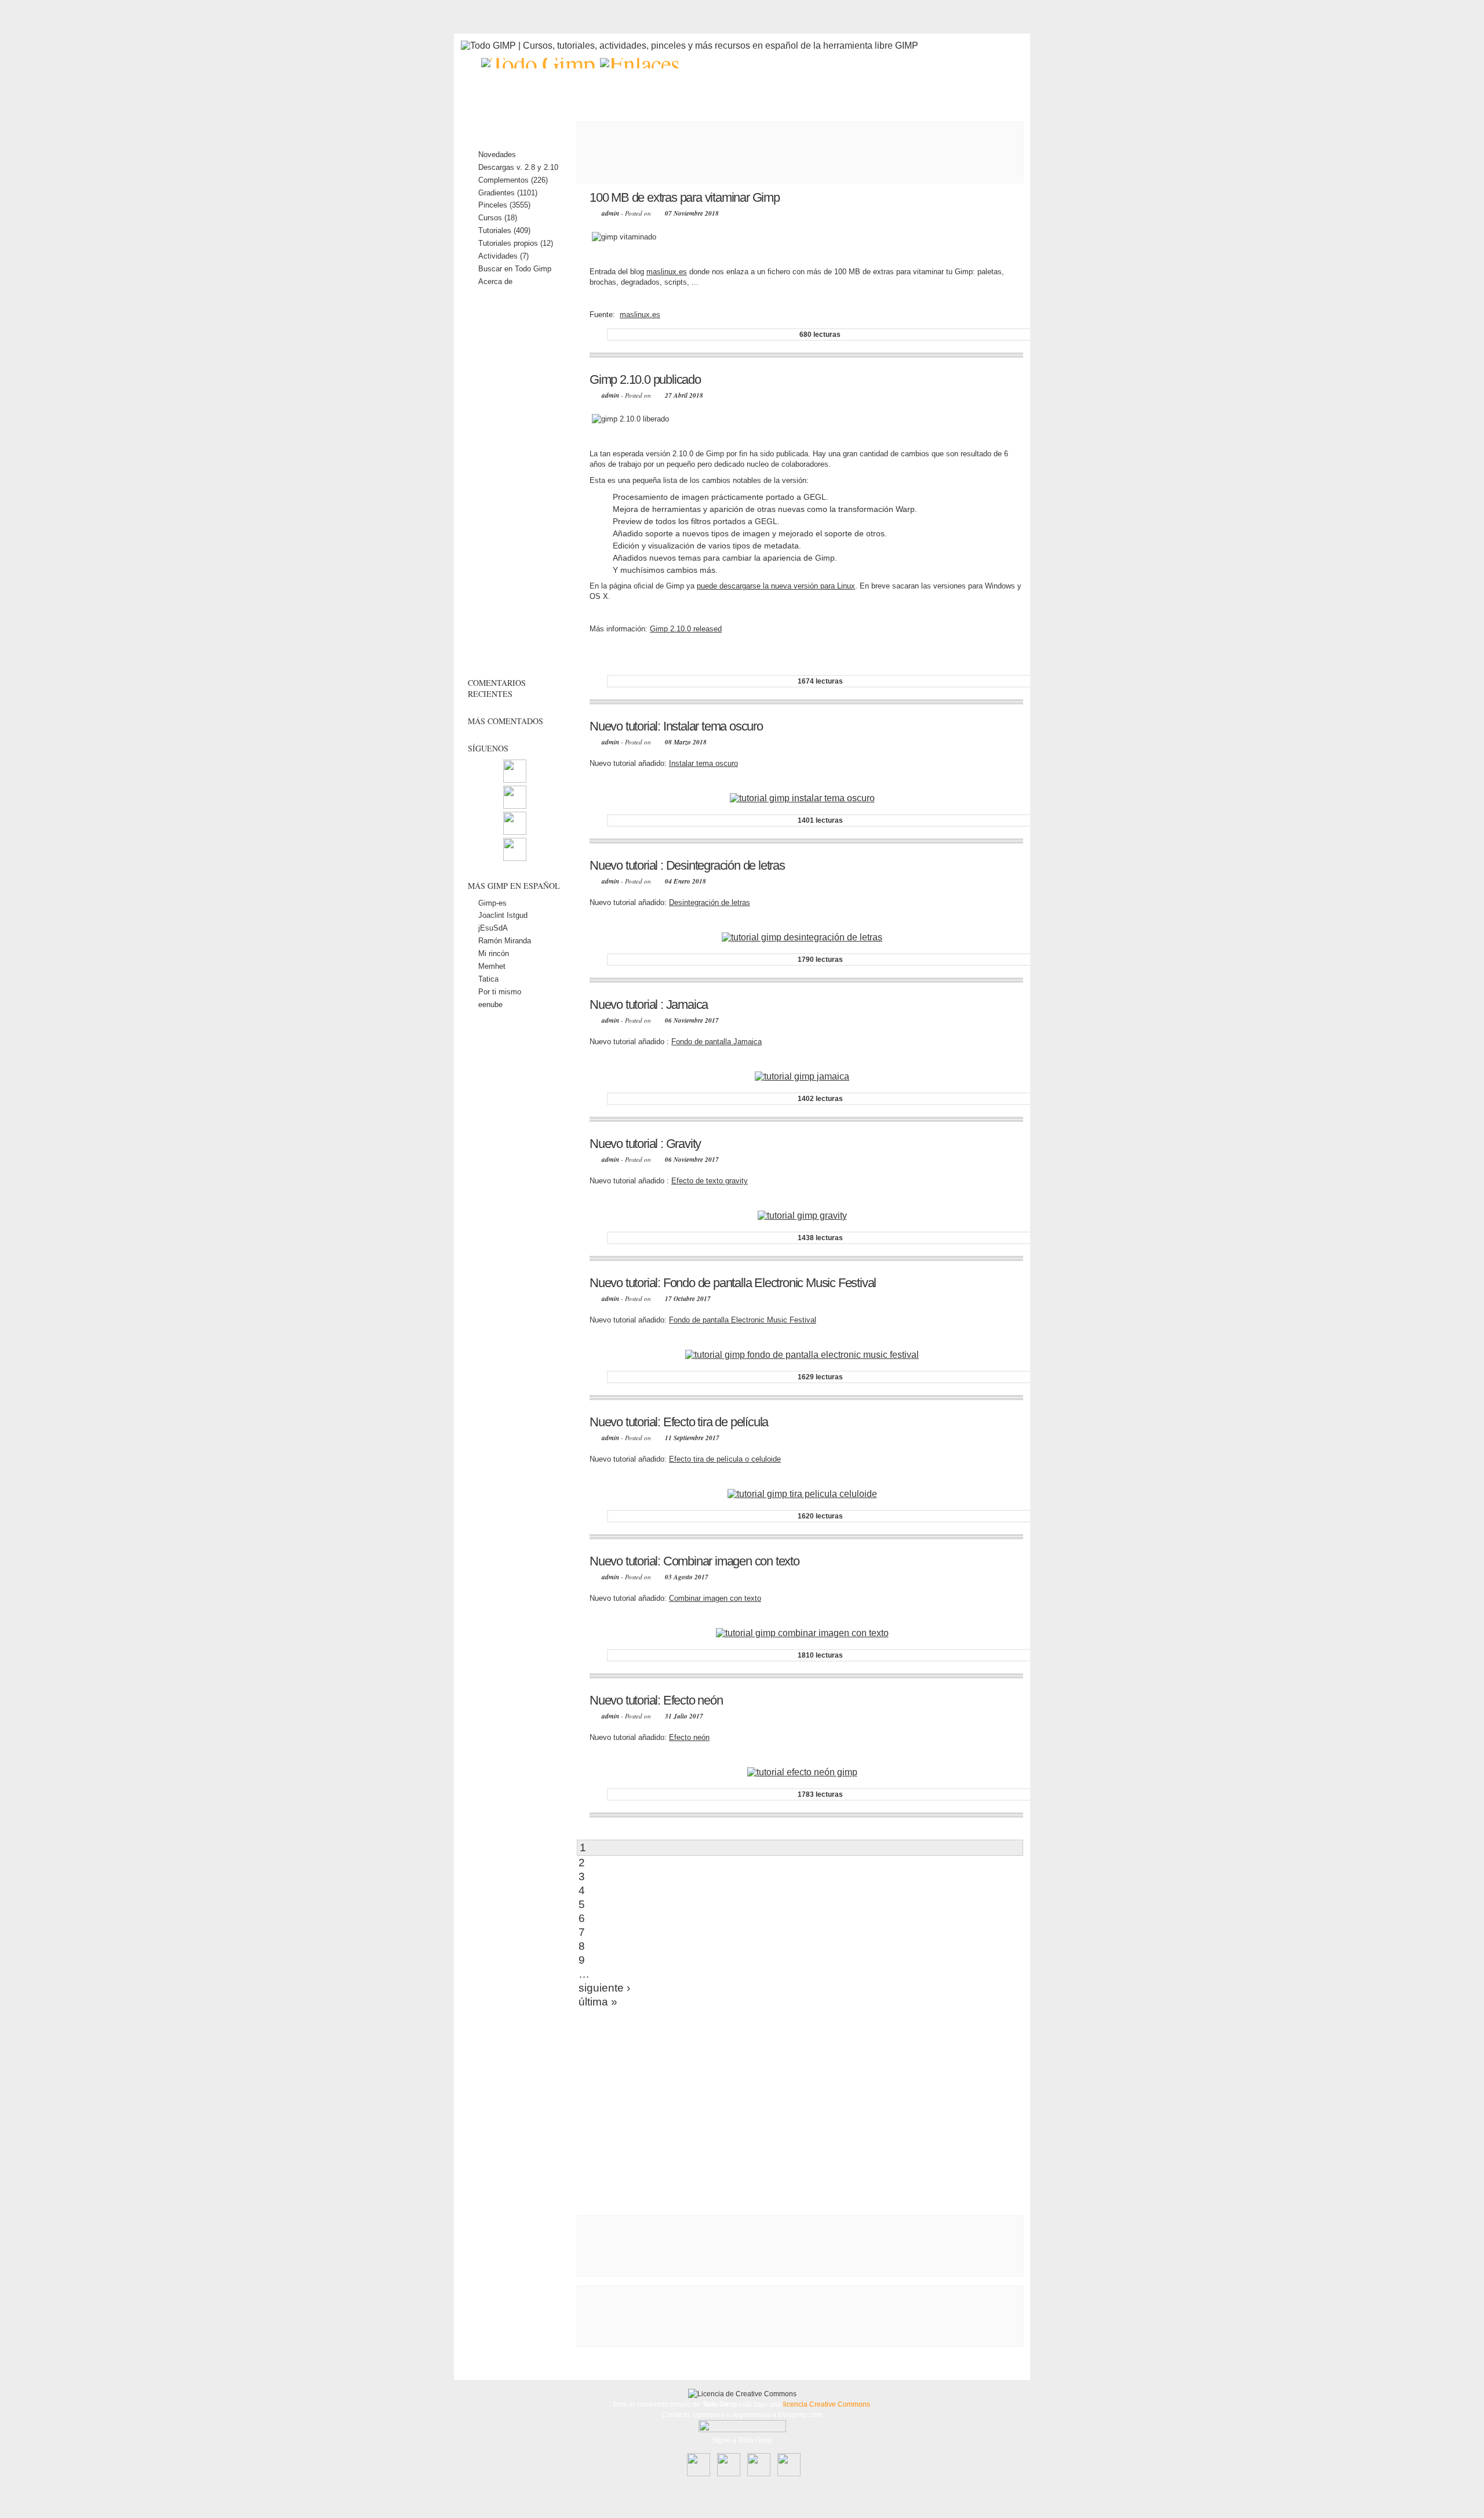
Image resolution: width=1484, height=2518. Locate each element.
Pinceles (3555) (504, 205)
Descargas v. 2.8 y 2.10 (518, 167)
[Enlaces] (640, 63)
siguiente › (604, 1988)
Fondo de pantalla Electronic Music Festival (743, 1320)
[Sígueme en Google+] (515, 858)
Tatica (488, 979)
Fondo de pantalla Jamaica (716, 1042)
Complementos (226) (513, 180)
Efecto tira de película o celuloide (725, 1459)
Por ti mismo (500, 992)
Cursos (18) (498, 218)
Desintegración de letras (710, 902)
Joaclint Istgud (503, 915)
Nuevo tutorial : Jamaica (649, 1004)
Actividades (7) (503, 256)
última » (598, 2002)
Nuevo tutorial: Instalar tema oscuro (676, 726)
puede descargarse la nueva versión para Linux (776, 586)
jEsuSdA (493, 928)
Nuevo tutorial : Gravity (645, 1144)
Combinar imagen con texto (715, 1598)
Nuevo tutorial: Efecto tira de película (679, 1422)
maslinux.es (667, 272)
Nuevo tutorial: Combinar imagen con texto (694, 1561)
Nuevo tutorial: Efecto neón (656, 1700)
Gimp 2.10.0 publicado (645, 379)
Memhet (492, 966)
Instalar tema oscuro (703, 763)
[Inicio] (541, 63)
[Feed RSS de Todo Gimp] (515, 780)
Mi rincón (494, 953)
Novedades (497, 155)
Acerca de (495, 281)
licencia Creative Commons (827, 2404)
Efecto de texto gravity (710, 1181)
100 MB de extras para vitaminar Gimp (685, 197)
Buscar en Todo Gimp (515, 269)
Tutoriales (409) (504, 230)
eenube (490, 1004)
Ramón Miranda (505, 941)
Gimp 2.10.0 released (686, 629)
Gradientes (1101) (508, 193)
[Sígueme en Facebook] (515, 806)
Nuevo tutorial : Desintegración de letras (687, 865)
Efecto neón (689, 1737)
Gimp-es (492, 903)
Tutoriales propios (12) (516, 243)
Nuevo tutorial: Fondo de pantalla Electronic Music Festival (733, 1283)
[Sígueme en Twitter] (515, 832)
